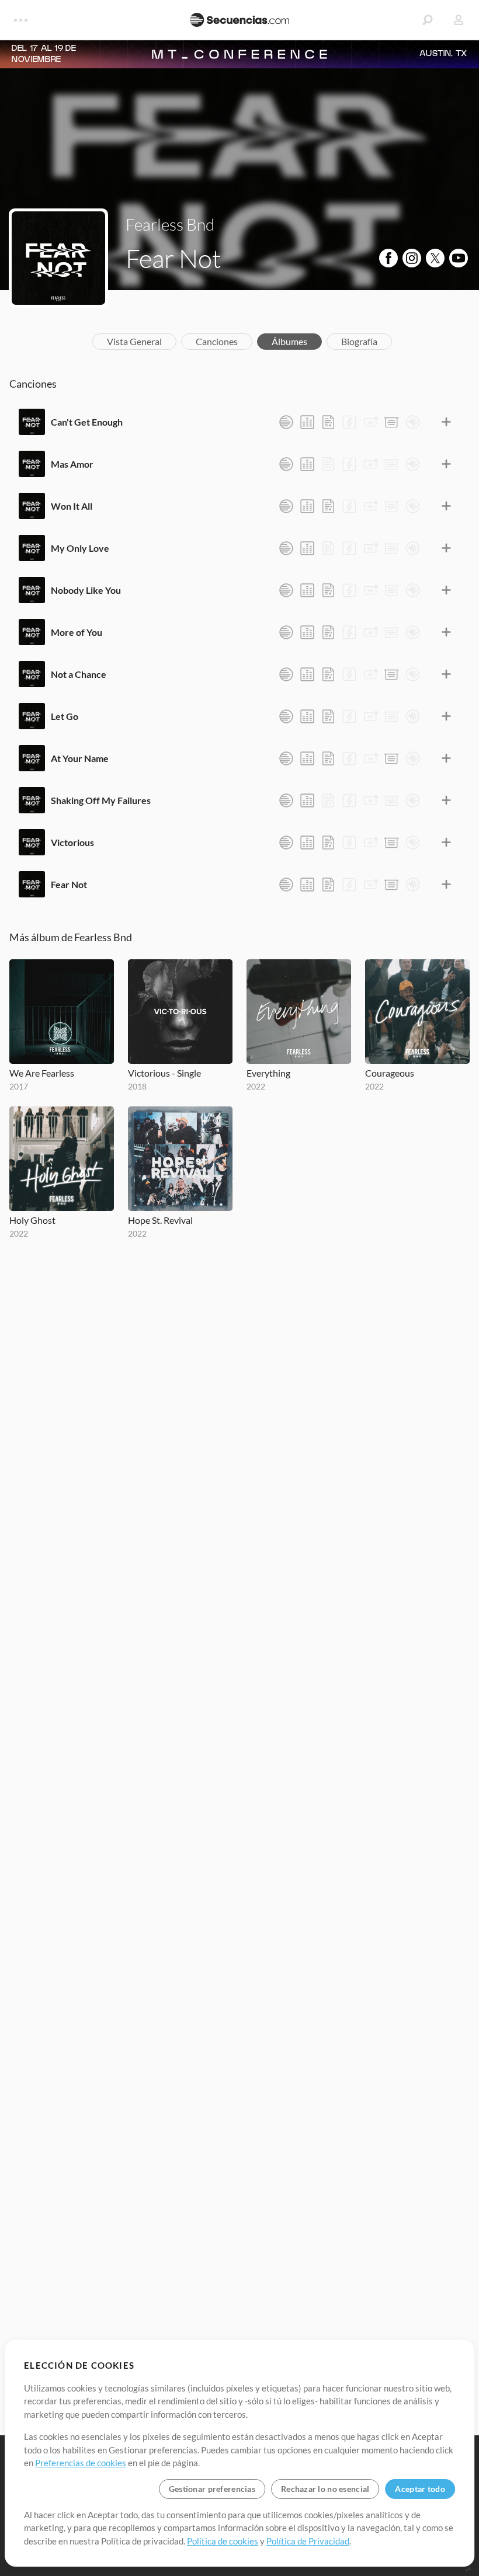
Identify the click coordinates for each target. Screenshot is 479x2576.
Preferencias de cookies (81, 2463)
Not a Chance (79, 674)
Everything (268, 1073)
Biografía (359, 341)
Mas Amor (72, 464)
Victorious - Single (164, 1073)
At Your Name (80, 758)
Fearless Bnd (170, 224)
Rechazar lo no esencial (325, 2489)
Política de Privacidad (308, 2541)
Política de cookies (223, 2541)
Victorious (72, 842)
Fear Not (69, 884)
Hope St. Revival (160, 1220)
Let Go (65, 716)
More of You (77, 632)
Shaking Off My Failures (101, 800)
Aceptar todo (420, 2489)
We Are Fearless (42, 1073)
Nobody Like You (86, 590)
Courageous (390, 1073)
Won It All (72, 506)
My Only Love (80, 548)
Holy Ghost (32, 1220)
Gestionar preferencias (212, 2489)
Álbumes (289, 341)
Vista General (134, 341)
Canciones (217, 341)
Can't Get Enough (87, 422)
